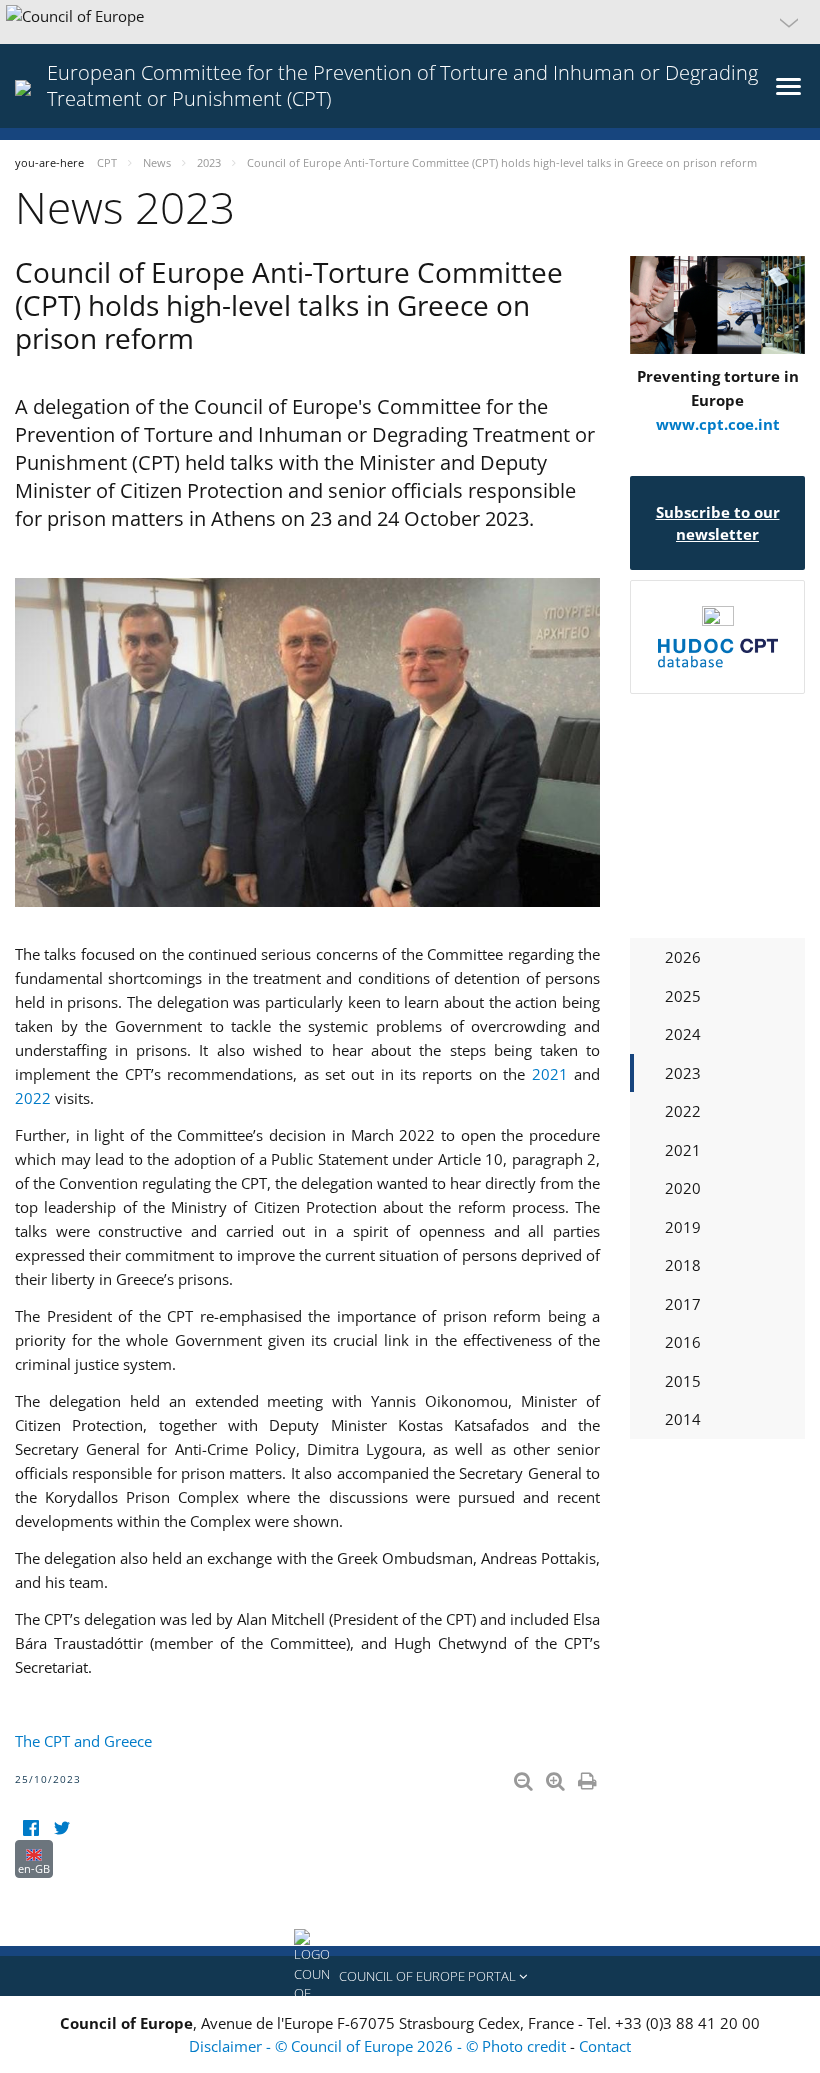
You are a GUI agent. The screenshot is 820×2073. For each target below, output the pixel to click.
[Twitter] (61, 1827)
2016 (683, 1342)
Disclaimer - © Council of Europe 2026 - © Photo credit (379, 2046)
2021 (550, 1074)
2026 (683, 957)
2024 (683, 1034)
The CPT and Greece (83, 1741)
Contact (605, 2046)
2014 (683, 1419)
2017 (683, 1304)
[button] (410, 22)
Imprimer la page (589, 1777)
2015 (683, 1381)
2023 (683, 1073)
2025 (683, 996)
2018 (683, 1265)
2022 (33, 1098)
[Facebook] (30, 1827)
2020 (683, 1188)
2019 (683, 1227)
